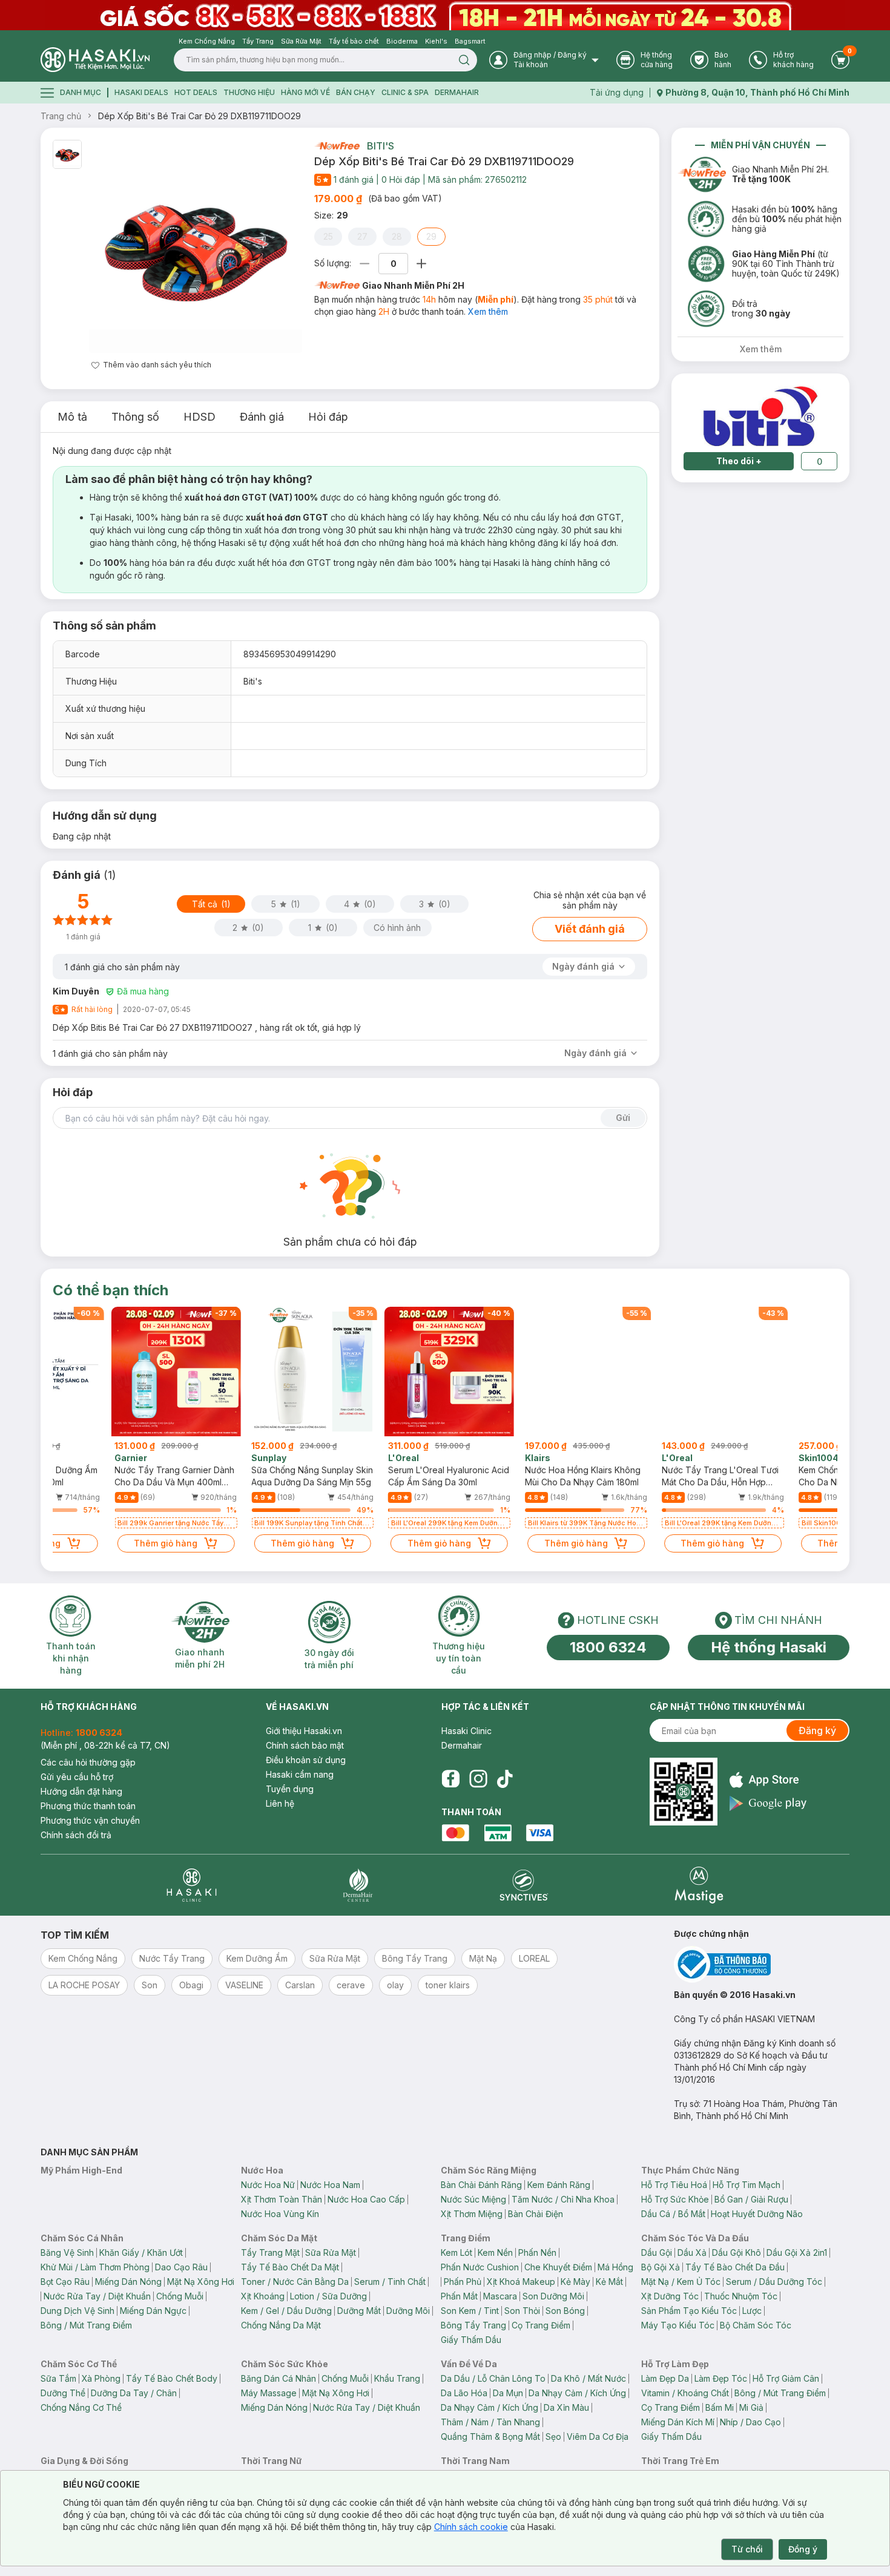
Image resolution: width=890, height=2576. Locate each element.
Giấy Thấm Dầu (471, 2340)
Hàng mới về (305, 92)
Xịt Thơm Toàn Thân (282, 2199)
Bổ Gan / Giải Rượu (751, 2199)
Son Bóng (565, 2311)
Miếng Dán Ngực (153, 2311)
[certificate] (762, 1964)
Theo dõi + (739, 461)
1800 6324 (608, 1647)
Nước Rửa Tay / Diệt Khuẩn (97, 2296)
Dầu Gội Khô (737, 2252)
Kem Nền (495, 2252)
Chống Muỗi (180, 2296)
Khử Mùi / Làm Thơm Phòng (95, 2267)
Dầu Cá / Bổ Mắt (673, 2214)
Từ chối (747, 2549)
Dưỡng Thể (63, 2393)
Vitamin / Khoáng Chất (685, 2393)
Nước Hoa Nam (330, 2185)
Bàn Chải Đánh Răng (481, 2185)
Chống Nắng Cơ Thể (81, 2407)
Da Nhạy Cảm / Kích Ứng (577, 2393)
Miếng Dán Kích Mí (678, 2422)
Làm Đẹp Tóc (721, 2378)
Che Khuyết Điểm (558, 2267)
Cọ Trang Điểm (541, 2325)
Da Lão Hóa (464, 2393)
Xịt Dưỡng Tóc (670, 2296)
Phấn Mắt (459, 2296)
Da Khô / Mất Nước (588, 2378)
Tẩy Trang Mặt (270, 2252)
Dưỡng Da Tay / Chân (134, 2393)
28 (397, 236)
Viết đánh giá (590, 929)
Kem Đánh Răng (559, 2185)
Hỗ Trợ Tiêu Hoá (674, 2185)
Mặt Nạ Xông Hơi (201, 2282)
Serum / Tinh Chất (390, 2282)
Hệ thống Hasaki (769, 1647)
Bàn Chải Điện (536, 2214)
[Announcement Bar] (445, 15)
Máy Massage (269, 2393)
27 (362, 236)
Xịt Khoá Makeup (521, 2282)
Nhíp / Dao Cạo (750, 2422)
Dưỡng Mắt (359, 2311)
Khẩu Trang (397, 2378)
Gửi (623, 1118)
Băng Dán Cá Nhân (279, 2378)
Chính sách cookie (471, 2527)
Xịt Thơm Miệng (472, 2214)
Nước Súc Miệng (473, 2199)
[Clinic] (192, 1885)
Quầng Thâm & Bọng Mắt (490, 2436)
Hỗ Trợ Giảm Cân (786, 2378)
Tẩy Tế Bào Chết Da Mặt (290, 2267)
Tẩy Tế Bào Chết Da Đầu (735, 2267)
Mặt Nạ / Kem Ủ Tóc (681, 2282)
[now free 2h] (337, 146)
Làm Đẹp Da (665, 2378)
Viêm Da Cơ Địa (598, 2436)
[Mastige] (699, 1885)
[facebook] (450, 1779)
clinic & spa (405, 92)
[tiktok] (505, 1779)
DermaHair (457, 92)
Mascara (500, 2296)
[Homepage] (95, 60)
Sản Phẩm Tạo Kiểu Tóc (689, 2311)
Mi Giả (751, 2407)
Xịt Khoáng (263, 2296)
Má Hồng (615, 2267)
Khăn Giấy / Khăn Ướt (141, 2252)
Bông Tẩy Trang (473, 2325)
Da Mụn (508, 2393)
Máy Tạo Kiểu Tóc (678, 2325)
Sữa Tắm (58, 2378)
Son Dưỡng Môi (553, 2296)
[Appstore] (768, 1780)
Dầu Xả (692, 2252)
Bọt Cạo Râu (65, 2282)
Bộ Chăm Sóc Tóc (756, 2325)
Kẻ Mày (575, 2282)
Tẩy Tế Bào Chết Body (172, 2378)
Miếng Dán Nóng (128, 2282)
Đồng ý (803, 2549)
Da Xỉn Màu (566, 2407)
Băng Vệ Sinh (67, 2252)
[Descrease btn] (365, 264)
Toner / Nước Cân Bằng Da (295, 2282)
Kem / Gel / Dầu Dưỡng (286, 2311)
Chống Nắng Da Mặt (281, 2325)
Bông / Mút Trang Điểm (86, 2325)
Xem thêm (488, 311)
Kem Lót (457, 2252)
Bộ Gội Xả (661, 2267)
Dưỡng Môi (408, 2311)
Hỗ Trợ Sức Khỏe (675, 2199)
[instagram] (478, 1779)
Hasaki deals (141, 92)
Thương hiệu (249, 92)
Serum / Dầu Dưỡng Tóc (774, 2282)
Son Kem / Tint (470, 2311)
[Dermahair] (358, 1885)
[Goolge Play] (768, 1803)
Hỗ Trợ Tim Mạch (747, 2185)
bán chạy (356, 92)
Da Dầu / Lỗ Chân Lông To (493, 2378)
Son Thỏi (522, 2311)
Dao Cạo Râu (181, 2267)
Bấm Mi (720, 2407)
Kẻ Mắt (609, 2282)
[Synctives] (524, 1885)
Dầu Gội (657, 2252)
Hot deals (196, 92)
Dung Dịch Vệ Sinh (77, 2311)
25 (328, 236)
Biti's (381, 146)
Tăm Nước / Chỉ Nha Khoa (563, 2199)
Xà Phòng (101, 2378)
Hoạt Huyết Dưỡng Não (757, 2214)
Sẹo (553, 2436)
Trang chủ (61, 116)
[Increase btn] (421, 264)
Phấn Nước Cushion (480, 2267)
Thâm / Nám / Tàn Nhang (490, 2422)
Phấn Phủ (463, 2282)
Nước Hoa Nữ (268, 2185)
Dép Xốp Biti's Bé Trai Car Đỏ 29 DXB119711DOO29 (199, 116)
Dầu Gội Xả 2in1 (797, 2252)
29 (431, 236)
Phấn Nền (537, 2252)
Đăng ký (817, 1730)
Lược (752, 2311)
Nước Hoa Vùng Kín (280, 2214)
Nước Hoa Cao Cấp (366, 2199)
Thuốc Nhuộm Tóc (741, 2296)
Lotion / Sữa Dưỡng (328, 2296)
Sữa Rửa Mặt (331, 2252)
